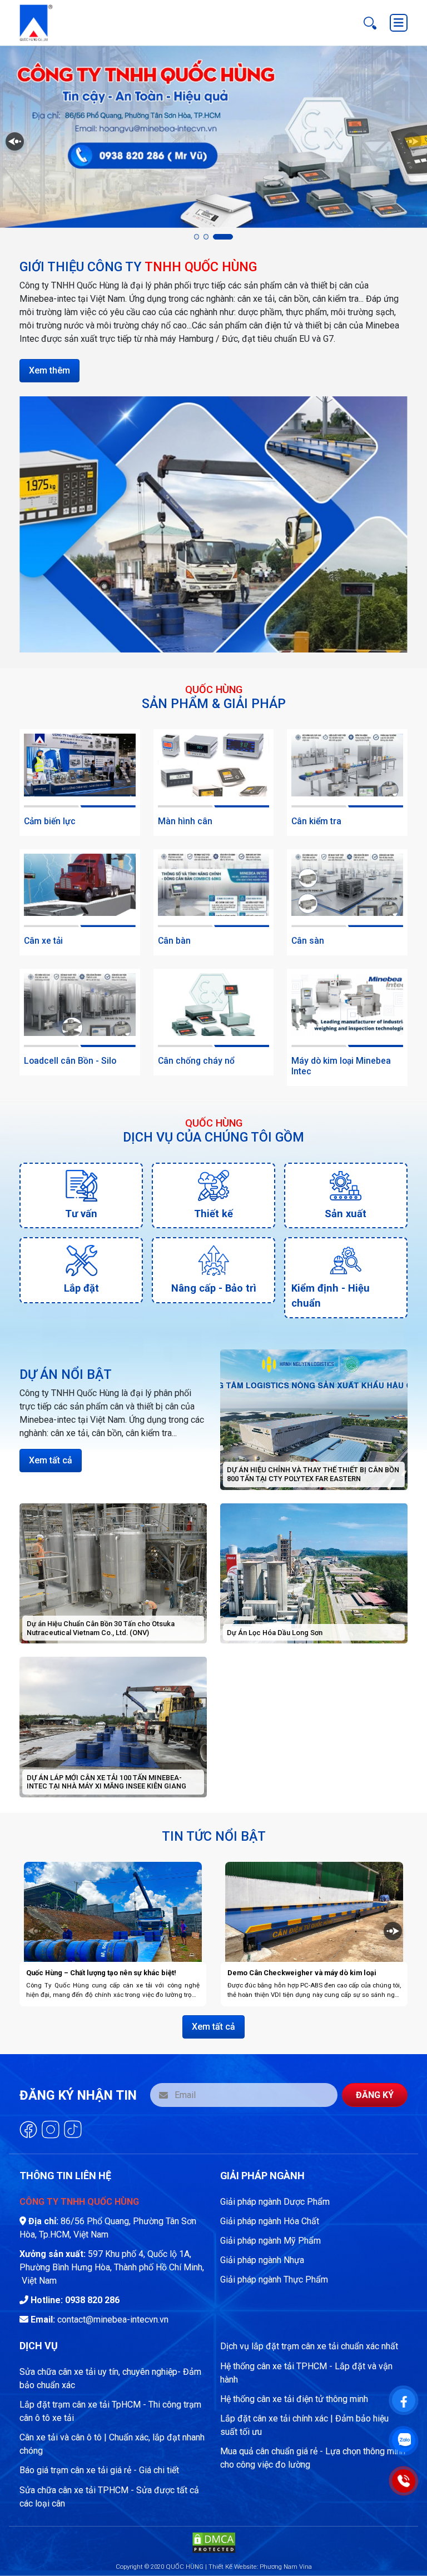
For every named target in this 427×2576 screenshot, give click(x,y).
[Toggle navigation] (399, 23)
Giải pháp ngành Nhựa (262, 2260)
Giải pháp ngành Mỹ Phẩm (270, 2241)
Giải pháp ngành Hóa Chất (270, 2221)
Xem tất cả (51, 1460)
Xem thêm (49, 370)
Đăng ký (375, 2095)
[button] (197, 236)
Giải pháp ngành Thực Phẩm (274, 2279)
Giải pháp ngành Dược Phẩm (275, 2202)
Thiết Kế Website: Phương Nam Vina (260, 2567)
